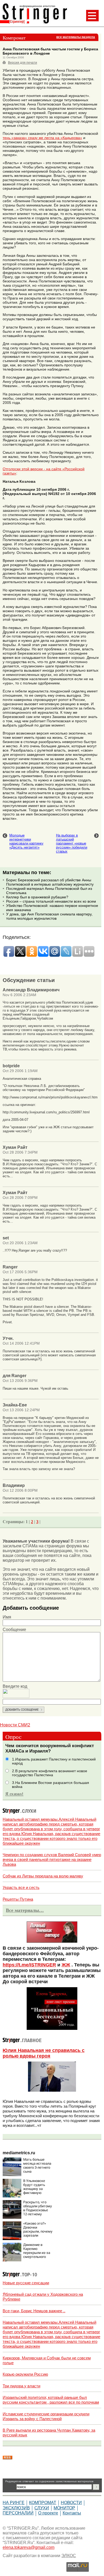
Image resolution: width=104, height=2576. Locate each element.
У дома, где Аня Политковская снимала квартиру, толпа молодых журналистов (49, 916)
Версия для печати (23, 63)
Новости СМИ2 (15, 1725)
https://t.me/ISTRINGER (29, 1965)
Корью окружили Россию (25, 2374)
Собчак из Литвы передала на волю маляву (43, 1876)
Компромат (43, 2503)
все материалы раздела (76, 37)
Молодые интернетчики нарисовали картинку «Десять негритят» (26, 841)
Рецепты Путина (18, 1899)
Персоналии (18, 2513)
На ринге (14, 2503)
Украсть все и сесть (21, 1887)
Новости (71, 2503)
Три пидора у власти (21, 2386)
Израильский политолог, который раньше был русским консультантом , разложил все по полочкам (51, 2400)
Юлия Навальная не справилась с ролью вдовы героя (44, 2053)
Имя (7, 1617)
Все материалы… (25, 1910)
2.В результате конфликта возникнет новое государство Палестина (50, 1773)
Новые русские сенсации (26, 2283)
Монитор (64, 2508)
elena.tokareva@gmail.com (29, 2547)
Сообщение (14, 1630)
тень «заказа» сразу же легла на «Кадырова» (42, 138)
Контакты (72, 2513)
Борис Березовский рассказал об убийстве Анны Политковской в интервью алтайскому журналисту (50, 882)
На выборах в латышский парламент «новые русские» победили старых (72, 843)
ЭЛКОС (69, 2556)
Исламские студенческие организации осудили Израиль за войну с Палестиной (46, 2416)
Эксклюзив (16, 2508)
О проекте (48, 2513)
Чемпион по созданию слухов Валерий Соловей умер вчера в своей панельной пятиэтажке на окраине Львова (52, 1859)
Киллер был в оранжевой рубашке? (37, 897)
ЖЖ (66, 1965)
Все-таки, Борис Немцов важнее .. (34, 2311)
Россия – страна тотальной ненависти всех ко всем (51, 901)
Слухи (42, 2508)
